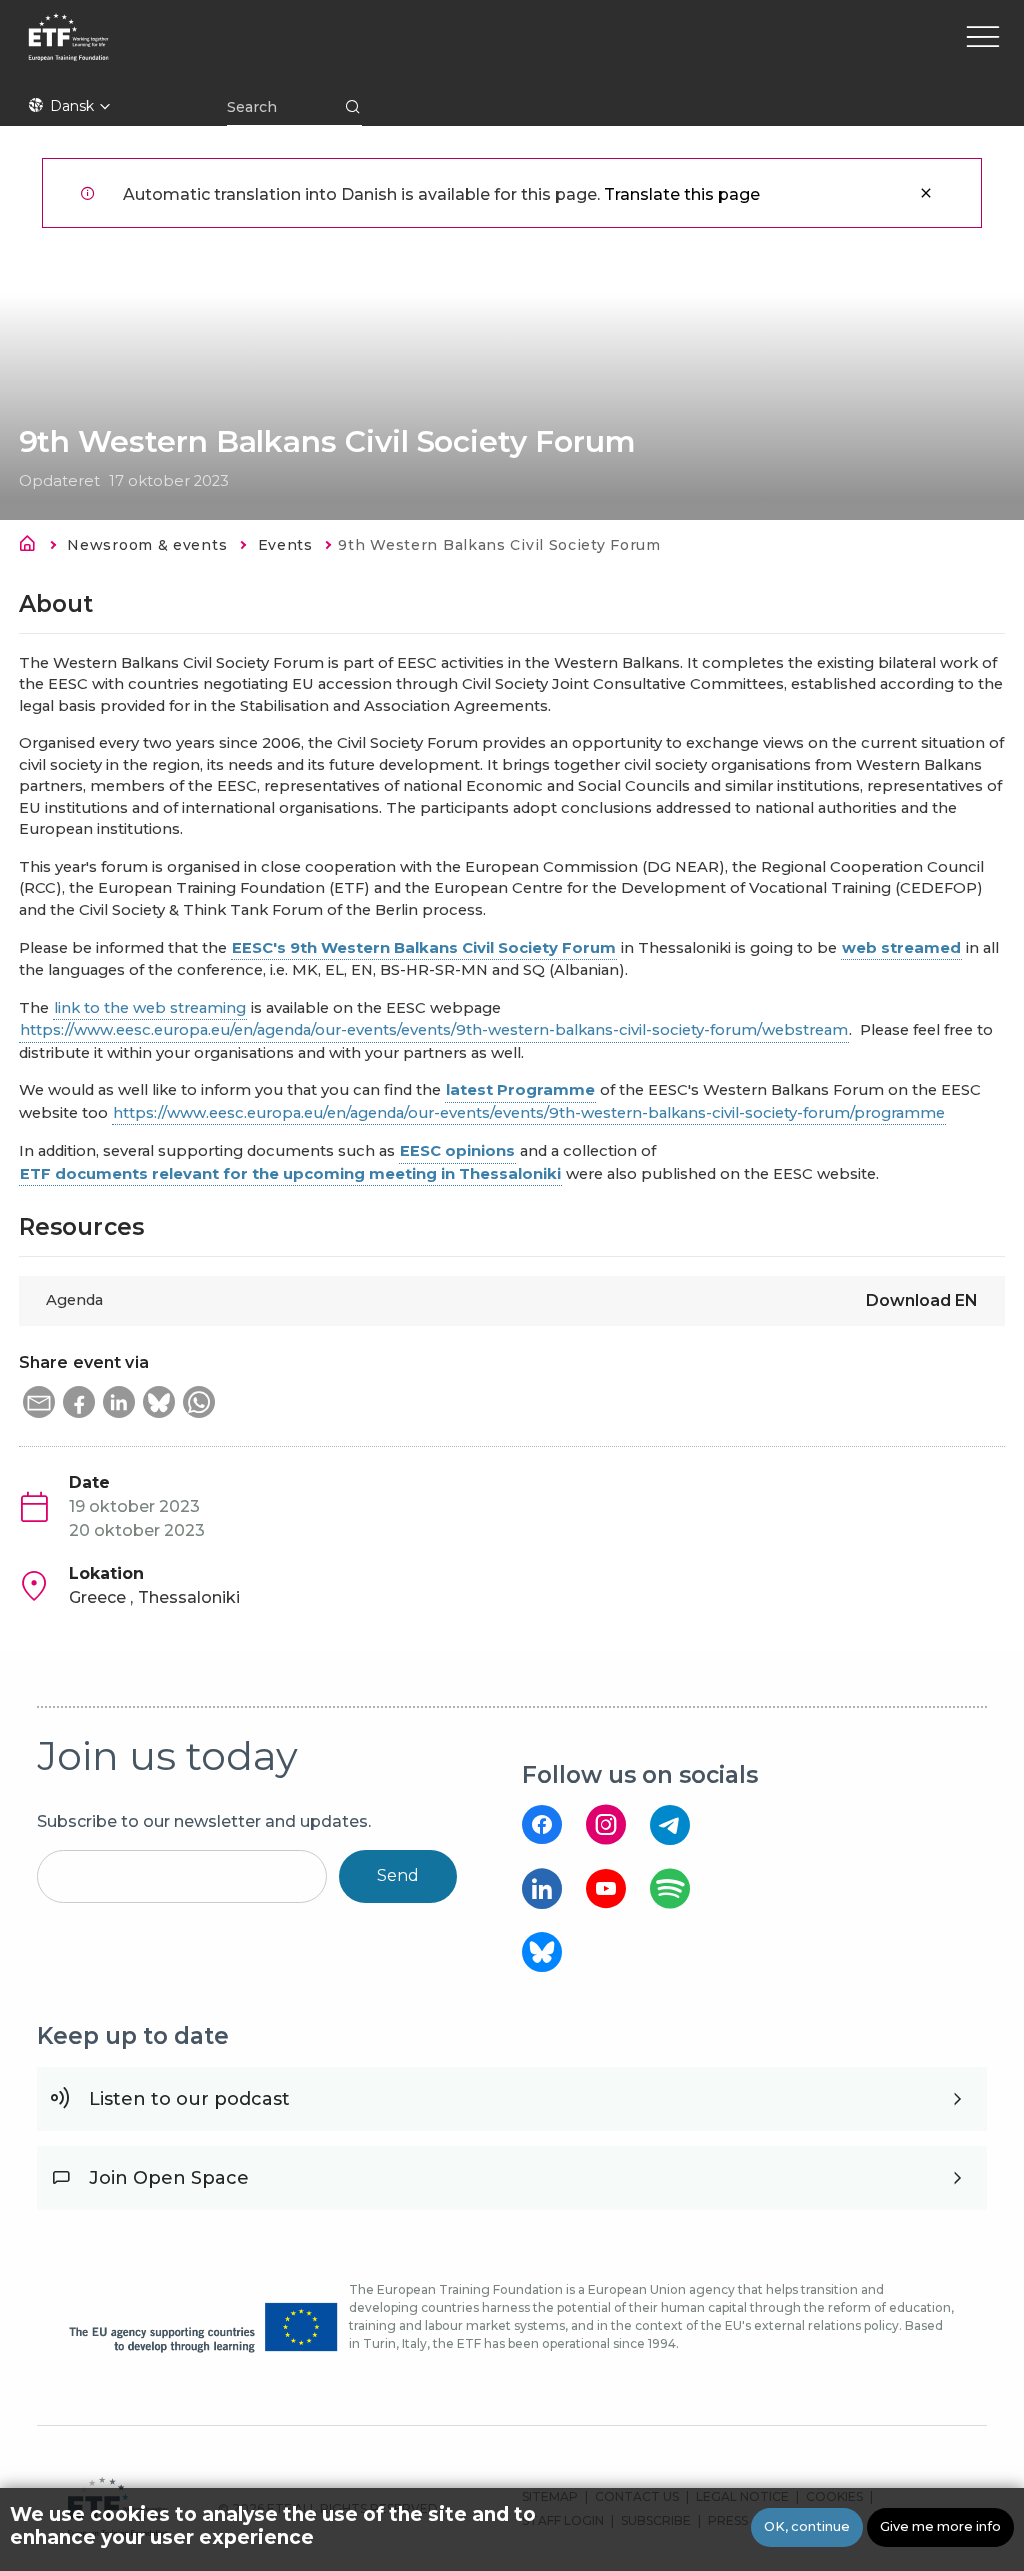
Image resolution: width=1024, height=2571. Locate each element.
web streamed (901, 948)
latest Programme (520, 1090)
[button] (39, 1402)
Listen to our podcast (189, 2099)
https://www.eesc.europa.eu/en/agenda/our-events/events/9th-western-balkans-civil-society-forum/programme (529, 1113)
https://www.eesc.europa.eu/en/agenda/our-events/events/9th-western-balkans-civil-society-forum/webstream (434, 1030)
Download (922, 1300)
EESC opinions (457, 1151)
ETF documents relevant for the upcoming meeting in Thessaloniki (290, 1174)
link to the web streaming (150, 1008)
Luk (926, 193)
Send (398, 1875)
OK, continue (807, 2526)
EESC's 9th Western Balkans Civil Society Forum (424, 948)
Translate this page (682, 194)
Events (285, 545)
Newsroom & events (147, 545)
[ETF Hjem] (234, 50)
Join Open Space (169, 2178)
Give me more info (940, 2526)
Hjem (33, 547)
